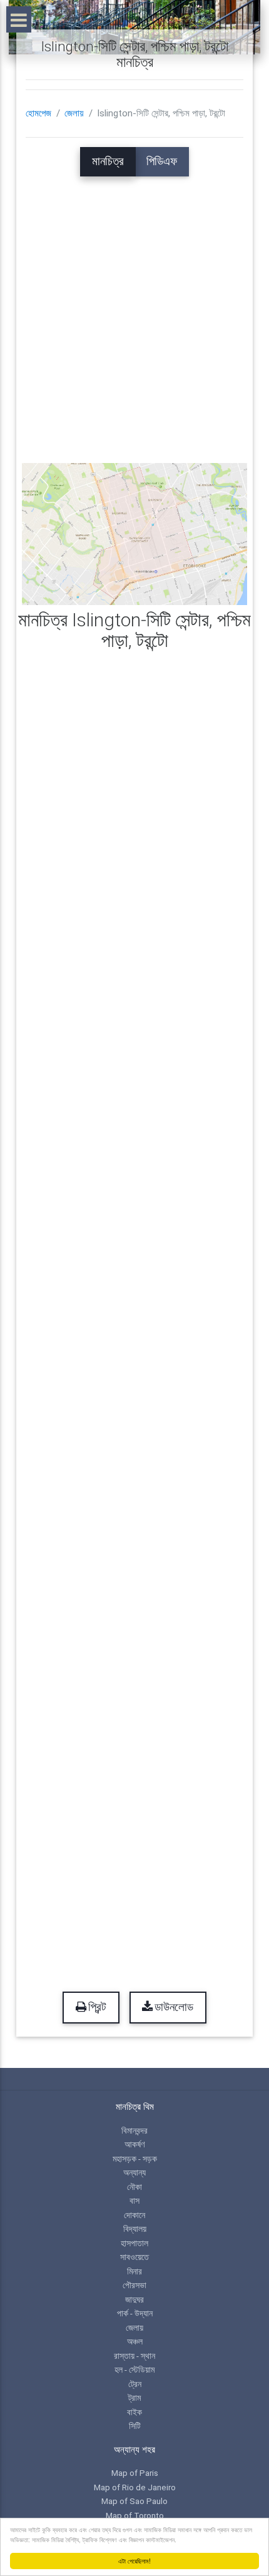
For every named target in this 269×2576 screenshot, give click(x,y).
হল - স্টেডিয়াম (134, 2370)
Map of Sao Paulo (134, 2501)
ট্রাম (134, 2398)
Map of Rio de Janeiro (135, 2487)
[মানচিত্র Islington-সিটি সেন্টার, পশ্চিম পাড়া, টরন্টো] (135, 533)
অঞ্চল (135, 2341)
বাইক (134, 2412)
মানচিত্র (108, 161)
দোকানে (134, 2215)
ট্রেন (135, 2384)
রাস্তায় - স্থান (134, 2356)
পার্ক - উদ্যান (135, 2313)
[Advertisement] (134, 311)
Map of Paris (135, 2473)
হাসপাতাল (134, 2243)
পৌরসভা (134, 2285)
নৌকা (134, 2187)
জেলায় (74, 113)
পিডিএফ (162, 161)
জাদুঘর (134, 2299)
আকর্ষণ (134, 2144)
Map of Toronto (135, 2515)
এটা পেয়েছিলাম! (134, 2561)
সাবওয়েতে (134, 2257)
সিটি (135, 2426)
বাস (134, 2201)
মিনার (134, 2271)
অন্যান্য (134, 2172)
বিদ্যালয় (135, 2229)
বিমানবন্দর (134, 2131)
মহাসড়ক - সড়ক (135, 2159)
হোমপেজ (38, 113)
